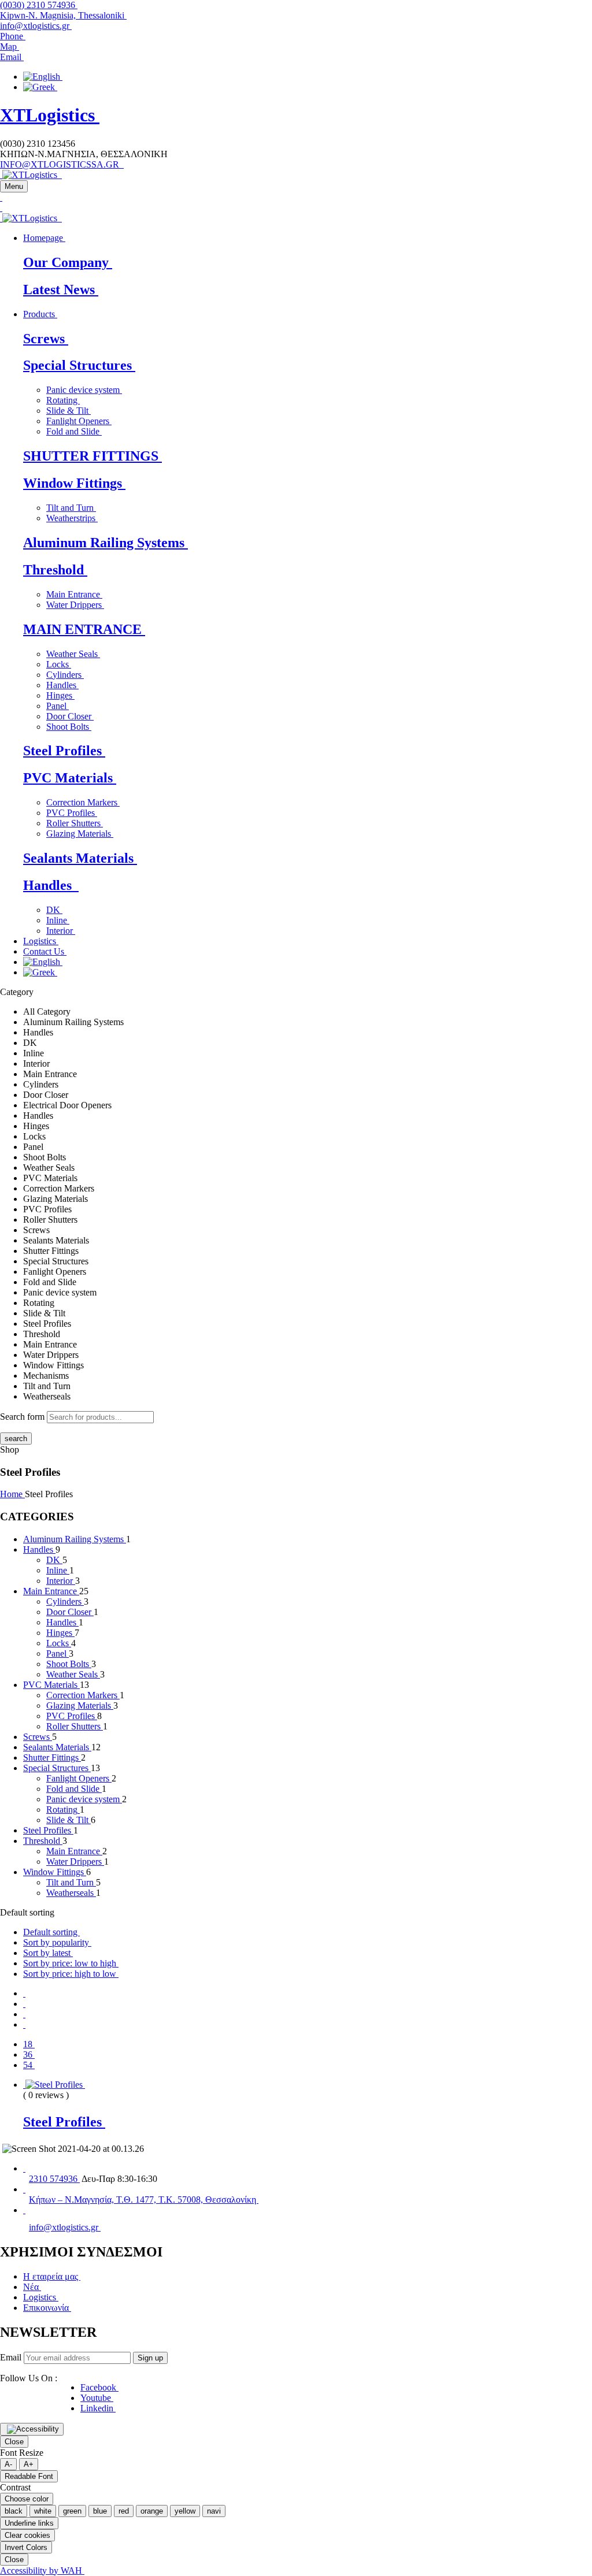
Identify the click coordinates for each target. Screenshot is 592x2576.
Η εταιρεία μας (52, 2276)
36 (29, 2055)
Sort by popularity (57, 1942)
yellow (185, 2511)
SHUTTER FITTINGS (92, 456)
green (72, 2511)
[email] (24, 2210)
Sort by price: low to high (71, 1963)
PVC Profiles (72, 813)
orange (152, 2511)
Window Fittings (74, 483)
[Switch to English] (43, 77)
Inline (58, 920)
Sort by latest (48, 1953)
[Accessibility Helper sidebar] (32, 2429)
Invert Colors (26, 2547)
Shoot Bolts (69, 727)
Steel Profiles (64, 751)
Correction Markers (83, 802)
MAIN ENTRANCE (84, 629)
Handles (62, 685)
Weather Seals (73, 654)
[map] (24, 2189)
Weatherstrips (72, 518)
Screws (46, 339)
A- (8, 2464)
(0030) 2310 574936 (39, 5)
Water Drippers (75, 605)
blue (100, 2511)
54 (29, 2065)
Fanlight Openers (79, 421)
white (43, 2511)
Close (14, 2442)
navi (214, 2511)
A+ (29, 2464)
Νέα (32, 2287)
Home (12, 1494)
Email (11, 2357)
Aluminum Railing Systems (106, 543)
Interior (61, 931)
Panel (58, 706)
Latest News (61, 289)
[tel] (24, 2168)
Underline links (29, 2523)
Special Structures (79, 365)
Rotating (63, 400)
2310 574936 (54, 2179)
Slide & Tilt (69, 411)
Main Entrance (74, 594)
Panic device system (84, 390)
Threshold (55, 570)
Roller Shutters (75, 823)
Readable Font (29, 2476)
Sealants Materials (80, 858)
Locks (59, 664)
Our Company (68, 262)
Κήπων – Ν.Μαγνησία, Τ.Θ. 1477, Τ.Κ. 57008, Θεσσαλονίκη (144, 2200)
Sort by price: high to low (71, 1974)
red (124, 2511)
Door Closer (70, 716)
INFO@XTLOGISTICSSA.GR (62, 164)
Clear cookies (27, 2535)
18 (29, 2044)
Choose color (27, 2499)
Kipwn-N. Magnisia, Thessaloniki (63, 15)
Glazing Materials (80, 834)
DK (54, 910)
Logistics (41, 2297)
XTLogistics (50, 115)
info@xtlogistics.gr (36, 26)
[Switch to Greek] (40, 87)
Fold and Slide (74, 431)
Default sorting (51, 1932)
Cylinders (65, 675)
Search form (22, 1417)
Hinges (60, 695)
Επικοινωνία (47, 2308)
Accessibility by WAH (42, 2571)
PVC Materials (70, 778)
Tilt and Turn (71, 508)
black (14, 2511)
